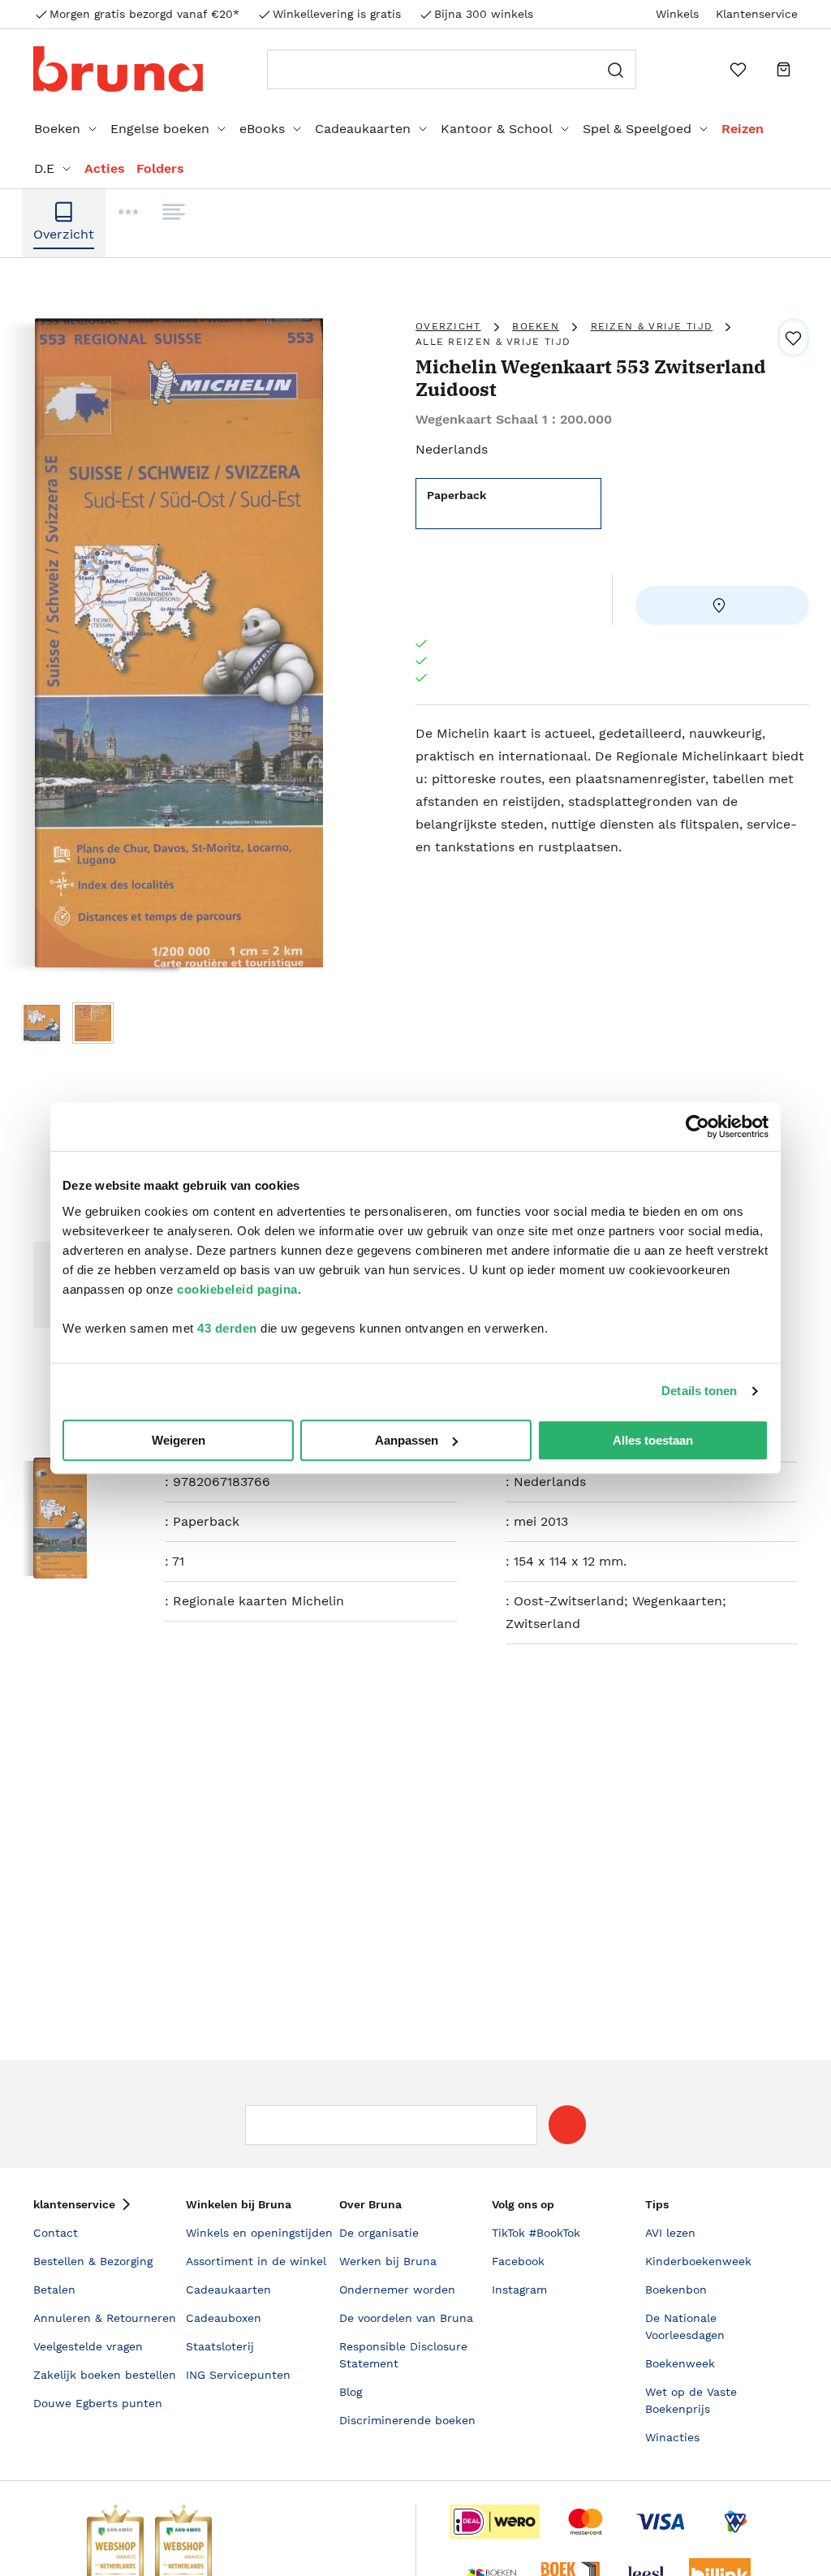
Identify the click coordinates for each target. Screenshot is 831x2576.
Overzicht (448, 326)
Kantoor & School (497, 129)
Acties (105, 168)
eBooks (262, 129)
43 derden (227, 1328)
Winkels (677, 14)
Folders (160, 168)
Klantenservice (757, 14)
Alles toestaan (653, 1440)
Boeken (57, 129)
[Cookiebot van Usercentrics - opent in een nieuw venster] (698, 1126)
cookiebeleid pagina (237, 1289)
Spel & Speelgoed (637, 129)
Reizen (743, 129)
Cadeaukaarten (363, 129)
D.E (44, 168)
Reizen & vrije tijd (652, 326)
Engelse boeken (160, 129)
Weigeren (179, 1440)
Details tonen (699, 1391)
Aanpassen (407, 1440)
